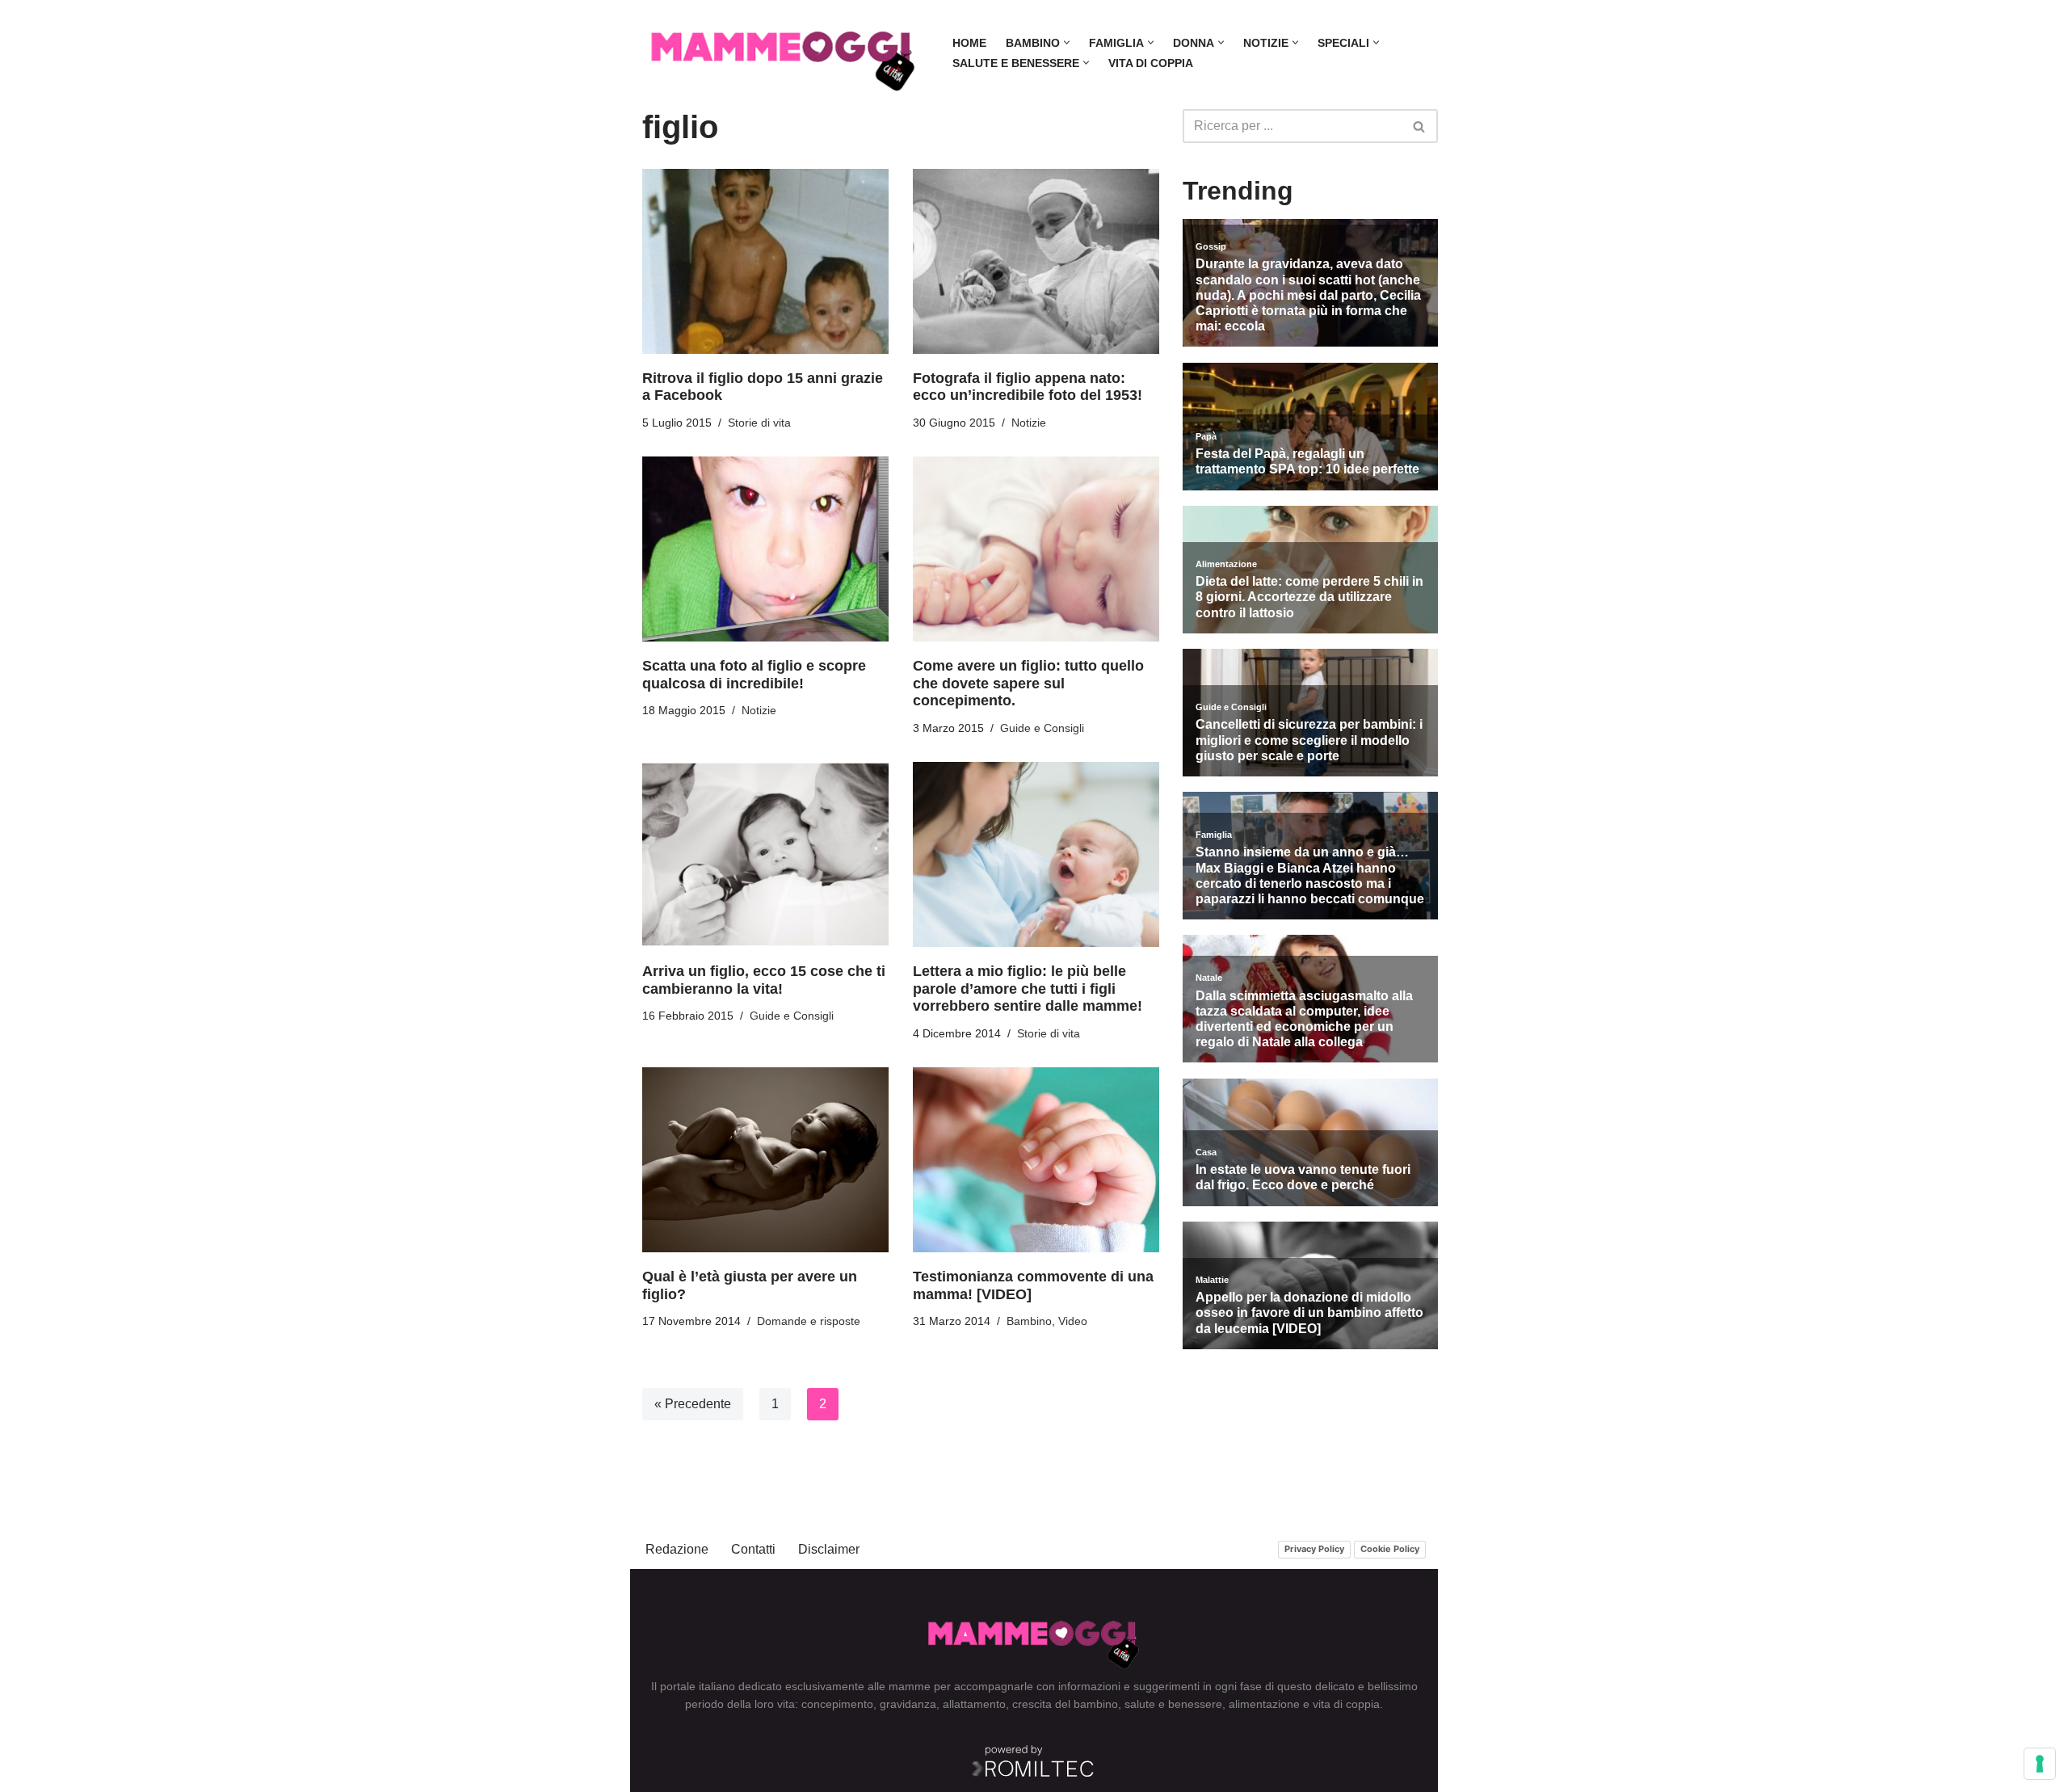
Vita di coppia (1151, 63)
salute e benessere (1173, 1704)
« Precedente (693, 1404)
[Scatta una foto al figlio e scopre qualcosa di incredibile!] (765, 549)
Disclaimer (829, 1549)
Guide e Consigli (1042, 728)
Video (1073, 1321)
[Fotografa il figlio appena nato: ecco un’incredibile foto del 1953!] (1036, 261)
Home (969, 43)
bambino (1096, 1704)
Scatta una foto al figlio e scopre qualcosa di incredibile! (754, 675)
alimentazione (1264, 1704)
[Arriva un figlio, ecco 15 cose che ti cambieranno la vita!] (765, 854)
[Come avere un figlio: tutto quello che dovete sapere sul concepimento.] (1036, 549)
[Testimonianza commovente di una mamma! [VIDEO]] (1036, 1160)
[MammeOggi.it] (784, 53)
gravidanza (908, 1704)
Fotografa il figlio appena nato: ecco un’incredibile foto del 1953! (1028, 387)
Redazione (677, 1549)
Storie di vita (759, 423)
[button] (1067, 42)
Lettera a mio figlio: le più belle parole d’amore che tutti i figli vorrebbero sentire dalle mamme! (1028, 989)
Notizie (1029, 423)
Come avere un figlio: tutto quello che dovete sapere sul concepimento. (1028, 683)
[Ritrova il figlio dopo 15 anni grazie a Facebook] (765, 261)
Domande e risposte (809, 1321)
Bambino (1029, 1321)
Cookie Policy (1390, 1549)
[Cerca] (1420, 126)
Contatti (753, 1549)
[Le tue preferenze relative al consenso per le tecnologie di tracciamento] (2040, 1764)
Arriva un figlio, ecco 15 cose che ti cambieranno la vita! (764, 980)
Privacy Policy (1314, 1549)
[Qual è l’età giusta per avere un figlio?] (765, 1160)
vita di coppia (1346, 1704)
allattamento (974, 1704)
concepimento (837, 1704)
